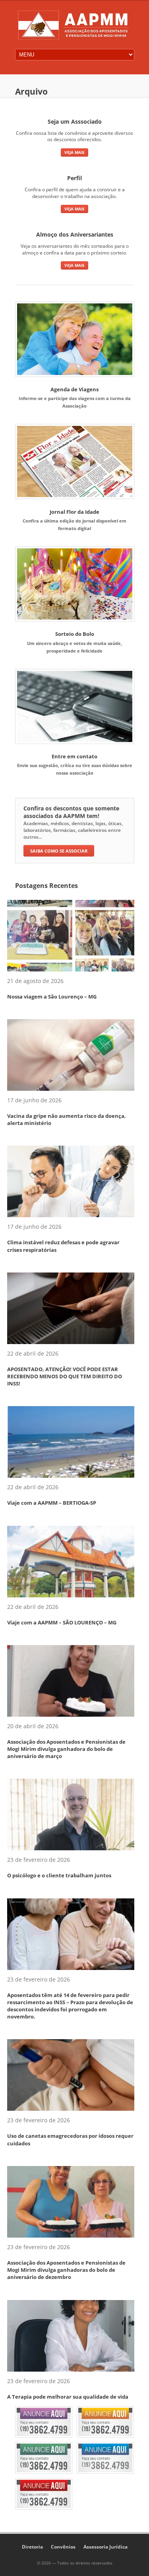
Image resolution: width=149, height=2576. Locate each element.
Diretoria (32, 2547)
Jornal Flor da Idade (74, 512)
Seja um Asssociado (75, 121)
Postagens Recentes (46, 886)
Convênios (63, 2547)
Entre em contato (74, 756)
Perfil (74, 178)
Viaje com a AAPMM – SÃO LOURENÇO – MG (62, 1622)
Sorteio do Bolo (75, 634)
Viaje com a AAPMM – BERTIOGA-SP (52, 1503)
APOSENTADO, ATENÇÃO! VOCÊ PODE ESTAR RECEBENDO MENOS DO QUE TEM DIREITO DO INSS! (65, 1376)
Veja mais (74, 152)
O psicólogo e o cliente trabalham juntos (59, 1875)
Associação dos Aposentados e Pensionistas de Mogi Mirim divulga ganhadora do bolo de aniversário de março (66, 1749)
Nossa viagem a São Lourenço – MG (52, 997)
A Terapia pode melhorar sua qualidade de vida (68, 2397)
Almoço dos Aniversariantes (75, 234)
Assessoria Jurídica (105, 2547)
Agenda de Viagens (74, 389)
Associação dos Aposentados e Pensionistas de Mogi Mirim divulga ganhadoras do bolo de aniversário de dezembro (66, 2270)
